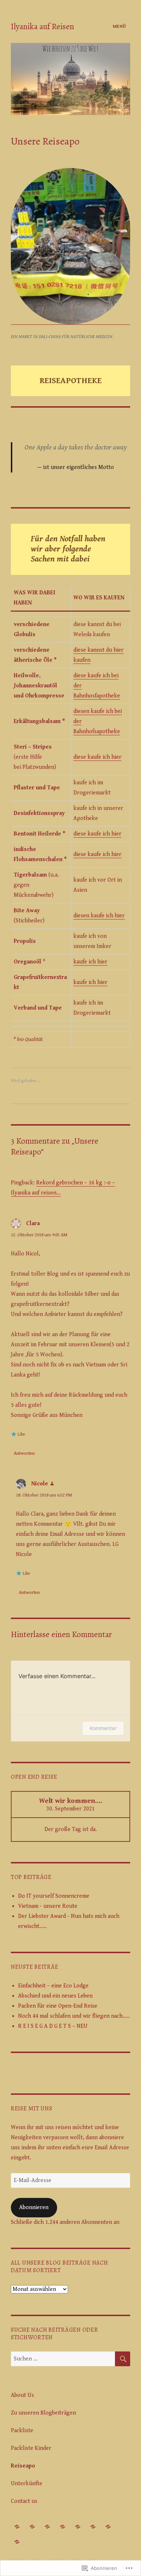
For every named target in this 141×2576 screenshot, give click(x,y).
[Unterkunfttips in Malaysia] (108, 2527)
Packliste (22, 2431)
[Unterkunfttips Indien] (78, 2527)
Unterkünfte (27, 2484)
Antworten (24, 1453)
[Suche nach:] (63, 2359)
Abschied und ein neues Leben (55, 1996)
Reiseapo (23, 2466)
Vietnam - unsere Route (48, 1906)
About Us (22, 2395)
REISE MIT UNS (32, 2109)
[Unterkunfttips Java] (63, 2527)
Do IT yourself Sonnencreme (54, 1896)
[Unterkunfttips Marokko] (17, 2542)
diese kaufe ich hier (97, 757)
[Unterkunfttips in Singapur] (93, 2527)
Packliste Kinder (31, 2448)
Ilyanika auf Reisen (42, 26)
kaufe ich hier (90, 962)
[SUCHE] (123, 2359)
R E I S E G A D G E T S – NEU (53, 2026)
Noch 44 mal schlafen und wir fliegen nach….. (74, 2016)
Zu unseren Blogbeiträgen (43, 2413)
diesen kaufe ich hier (99, 916)
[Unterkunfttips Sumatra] (48, 2527)
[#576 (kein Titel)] (32, 2527)
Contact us (24, 2501)
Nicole (40, 1484)
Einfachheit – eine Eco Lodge (53, 1986)
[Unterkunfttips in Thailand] (17, 2527)
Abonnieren (34, 2207)
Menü (119, 26)
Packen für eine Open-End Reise (58, 2006)
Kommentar (103, 1728)
